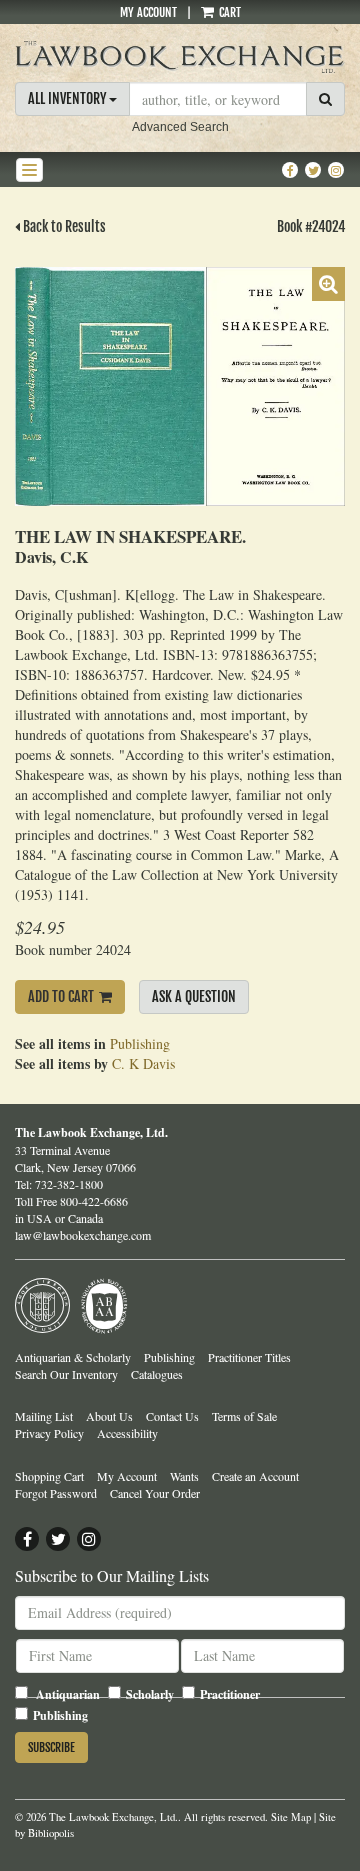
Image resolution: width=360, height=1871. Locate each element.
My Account (148, 12)
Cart (228, 12)
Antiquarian (68, 1694)
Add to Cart (61, 996)
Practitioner (230, 1694)
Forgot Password (56, 1493)
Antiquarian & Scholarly (73, 1357)
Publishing (140, 1043)
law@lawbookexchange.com (83, 1235)
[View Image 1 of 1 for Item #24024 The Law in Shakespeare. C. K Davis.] (180, 386)
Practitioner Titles (249, 1357)
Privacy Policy (49, 1433)
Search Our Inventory (66, 1374)
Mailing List (44, 1416)
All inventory (68, 98)
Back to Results (63, 226)
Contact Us (172, 1416)
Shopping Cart (49, 1476)
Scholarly (150, 1694)
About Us (109, 1416)
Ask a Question (194, 996)
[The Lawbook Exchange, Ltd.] (180, 57)
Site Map (291, 1817)
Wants (184, 1476)
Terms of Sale (244, 1416)
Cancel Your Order (155, 1493)
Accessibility (127, 1433)
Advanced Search (180, 127)
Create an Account (255, 1476)
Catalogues (157, 1374)
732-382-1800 (69, 1184)
